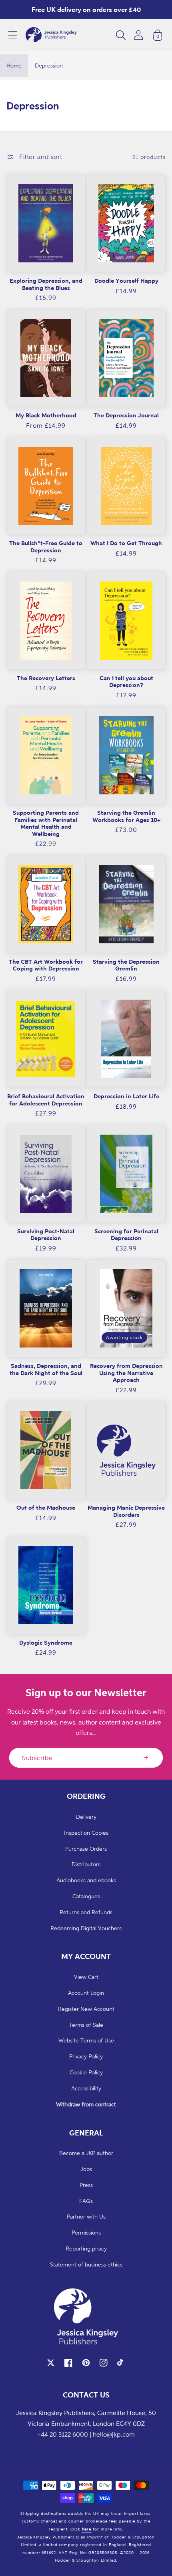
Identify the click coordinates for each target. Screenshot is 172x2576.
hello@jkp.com (114, 2434)
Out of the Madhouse (46, 1507)
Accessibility (86, 2088)
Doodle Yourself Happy (126, 281)
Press (86, 2185)
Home (14, 65)
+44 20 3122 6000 (63, 2434)
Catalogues (86, 1896)
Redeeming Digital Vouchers (86, 1928)
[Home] (51, 35)
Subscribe (37, 1758)
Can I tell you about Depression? (126, 682)
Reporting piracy (86, 2248)
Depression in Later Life (126, 1096)
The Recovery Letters (46, 678)
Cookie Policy (86, 2072)
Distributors (86, 1864)
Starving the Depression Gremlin (126, 965)
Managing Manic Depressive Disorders (126, 1511)
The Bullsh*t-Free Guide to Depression (46, 547)
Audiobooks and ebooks (86, 1880)
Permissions (86, 2232)
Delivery (86, 1817)
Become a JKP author (86, 2153)
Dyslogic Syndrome (46, 1642)
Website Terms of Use (86, 2040)
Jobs (86, 2169)
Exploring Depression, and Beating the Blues (46, 284)
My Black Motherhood (46, 415)
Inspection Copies (86, 1833)
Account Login (86, 1993)
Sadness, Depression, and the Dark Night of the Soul (46, 1369)
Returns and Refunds (86, 1912)
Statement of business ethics (86, 2264)
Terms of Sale (86, 2025)
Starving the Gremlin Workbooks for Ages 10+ (126, 816)
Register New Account (86, 2009)
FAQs (86, 2201)
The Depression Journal (126, 415)
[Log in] (138, 35)
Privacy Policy (86, 2056)
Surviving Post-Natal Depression (46, 1235)
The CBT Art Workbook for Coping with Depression (46, 965)
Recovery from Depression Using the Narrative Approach (126, 1373)
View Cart (86, 1977)
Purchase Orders (86, 1849)
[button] (13, 35)
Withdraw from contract (86, 2104)
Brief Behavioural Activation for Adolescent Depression (46, 1100)
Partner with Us (86, 2216)
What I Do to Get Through (126, 543)
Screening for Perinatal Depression (126, 1235)
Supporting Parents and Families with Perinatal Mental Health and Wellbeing (46, 823)
